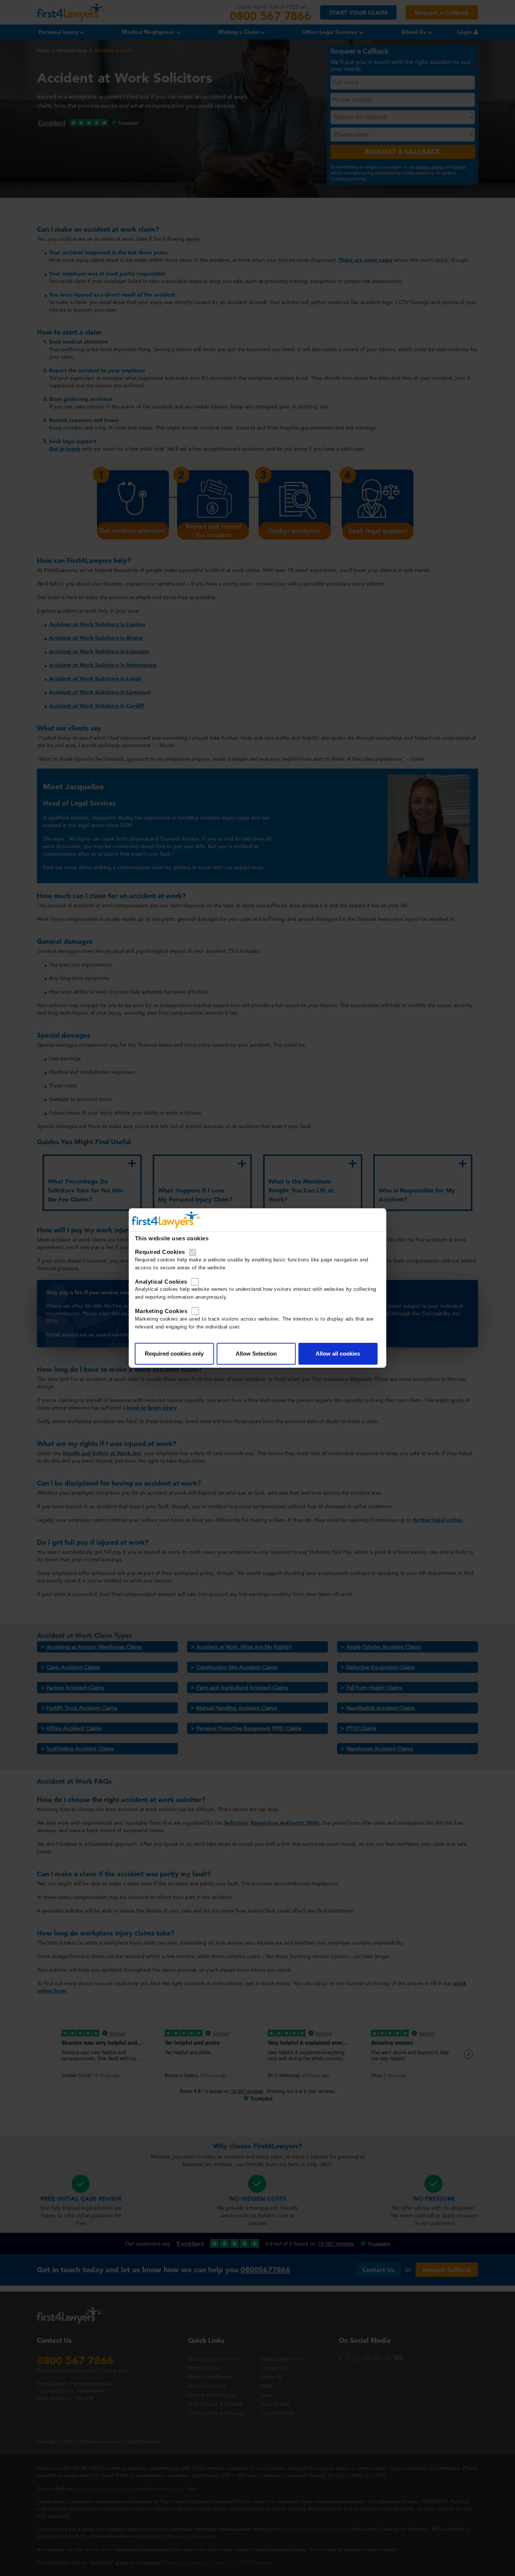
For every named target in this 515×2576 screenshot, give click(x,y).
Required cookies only (174, 1354)
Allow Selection (256, 1354)
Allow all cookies (338, 1354)
